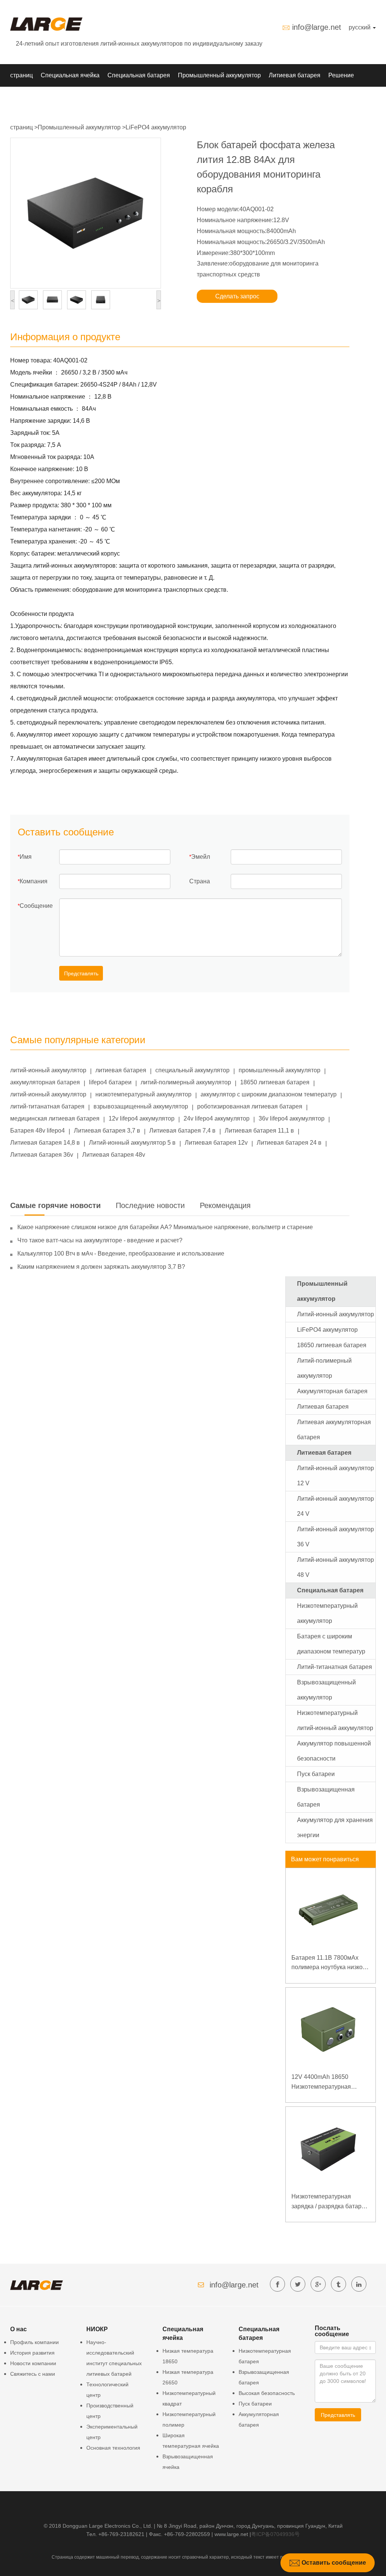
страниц (21, 75)
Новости (51, 98)
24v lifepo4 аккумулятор (217, 1118)
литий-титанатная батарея (47, 1106)
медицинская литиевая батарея (55, 1118)
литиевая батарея (121, 1070)
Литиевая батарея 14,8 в (45, 1143)
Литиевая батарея (295, 75)
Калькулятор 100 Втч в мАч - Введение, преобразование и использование (121, 1253)
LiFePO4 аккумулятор (156, 127)
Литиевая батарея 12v (216, 1143)
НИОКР (21, 98)
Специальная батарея (139, 75)
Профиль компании (34, 2342)
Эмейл (201, 857)
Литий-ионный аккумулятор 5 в (132, 1143)
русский (360, 27)
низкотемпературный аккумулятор (143, 1094)
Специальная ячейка (70, 75)
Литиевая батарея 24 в (289, 1143)
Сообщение (36, 906)
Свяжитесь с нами (33, 2374)
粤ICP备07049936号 (275, 2534)
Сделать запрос (237, 296)
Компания (34, 881)
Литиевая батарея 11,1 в (259, 1131)
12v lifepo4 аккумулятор (142, 1118)
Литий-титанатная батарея (335, 1667)
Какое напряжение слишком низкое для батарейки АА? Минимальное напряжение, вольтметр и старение (165, 1227)
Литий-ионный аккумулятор (335, 1314)
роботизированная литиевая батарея (250, 1106)
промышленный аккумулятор (280, 1070)
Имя (26, 857)
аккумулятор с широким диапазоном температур (269, 1094)
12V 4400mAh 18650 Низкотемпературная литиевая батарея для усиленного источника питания (323, 2082)
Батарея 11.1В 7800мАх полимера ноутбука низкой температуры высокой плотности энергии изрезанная (329, 1963)
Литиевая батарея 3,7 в (107, 1131)
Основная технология (113, 2448)
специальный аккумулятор (192, 1070)
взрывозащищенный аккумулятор (141, 1106)
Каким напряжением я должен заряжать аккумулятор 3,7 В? (101, 1267)
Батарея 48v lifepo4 (38, 1131)
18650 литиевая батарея (275, 1082)
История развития (32, 2353)
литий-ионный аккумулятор (48, 1070)
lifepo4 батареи (110, 1082)
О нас (79, 98)
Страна (200, 881)
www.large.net (231, 2534)
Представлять (81, 973)
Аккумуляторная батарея (332, 1391)
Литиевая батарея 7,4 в (182, 1131)
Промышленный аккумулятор (219, 75)
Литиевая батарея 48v (114, 1155)
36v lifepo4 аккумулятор (292, 1118)
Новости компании (33, 2363)
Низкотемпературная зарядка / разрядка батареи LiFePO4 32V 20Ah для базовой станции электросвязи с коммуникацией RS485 (330, 2202)
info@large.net (317, 27)
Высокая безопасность (267, 2393)
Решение (341, 75)
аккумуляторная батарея (45, 1082)
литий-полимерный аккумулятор (186, 1082)
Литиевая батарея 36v (42, 1155)
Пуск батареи (316, 1774)
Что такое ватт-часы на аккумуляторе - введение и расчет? (100, 1240)
